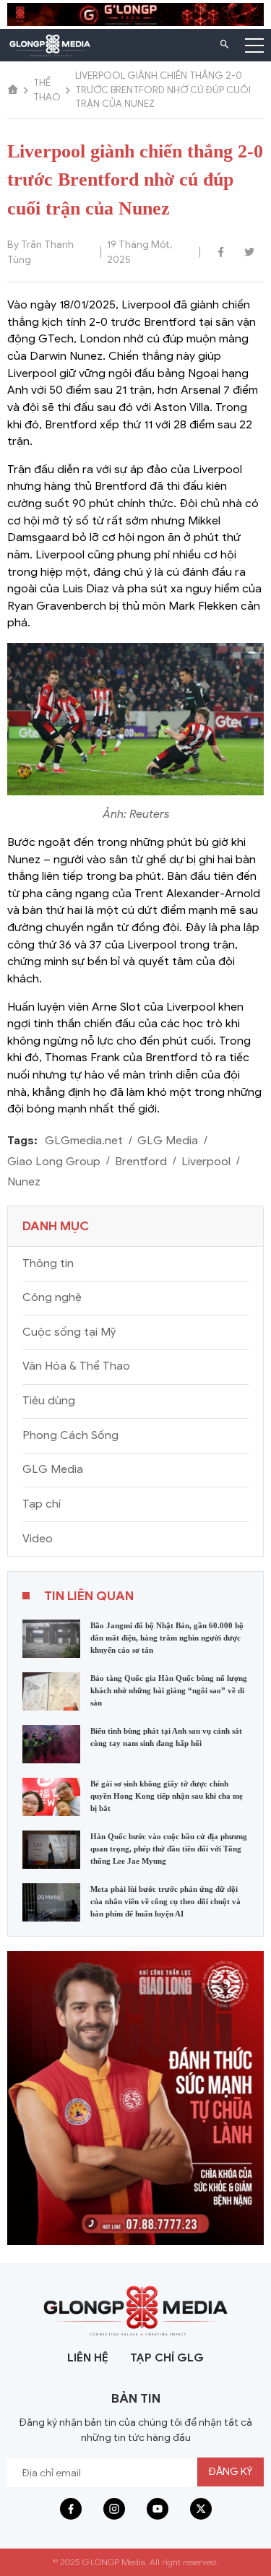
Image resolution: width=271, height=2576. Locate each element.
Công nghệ (52, 1297)
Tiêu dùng (49, 1401)
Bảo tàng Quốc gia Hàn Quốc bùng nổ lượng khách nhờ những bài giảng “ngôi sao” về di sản (169, 1690)
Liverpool (206, 1162)
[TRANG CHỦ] (13, 90)
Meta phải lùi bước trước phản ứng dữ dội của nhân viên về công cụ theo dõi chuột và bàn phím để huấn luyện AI (165, 1901)
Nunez (24, 1182)
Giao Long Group (54, 1162)
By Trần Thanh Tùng (40, 252)
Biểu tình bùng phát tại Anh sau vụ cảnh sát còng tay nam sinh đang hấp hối (166, 1737)
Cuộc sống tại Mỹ (69, 1332)
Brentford (141, 1162)
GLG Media (168, 1141)
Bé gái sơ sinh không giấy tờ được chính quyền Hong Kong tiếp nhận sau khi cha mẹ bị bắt (167, 1796)
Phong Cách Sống (70, 1435)
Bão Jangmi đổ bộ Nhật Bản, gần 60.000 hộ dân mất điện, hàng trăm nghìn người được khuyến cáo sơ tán (167, 1638)
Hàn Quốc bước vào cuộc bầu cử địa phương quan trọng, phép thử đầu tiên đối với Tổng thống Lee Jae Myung (169, 1849)
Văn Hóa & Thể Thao (76, 1366)
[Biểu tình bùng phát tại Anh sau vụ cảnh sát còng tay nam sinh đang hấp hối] (51, 1743)
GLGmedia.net (84, 1141)
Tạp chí (42, 1504)
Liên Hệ (88, 2358)
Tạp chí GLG (167, 2358)
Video (38, 1539)
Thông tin (48, 1263)
